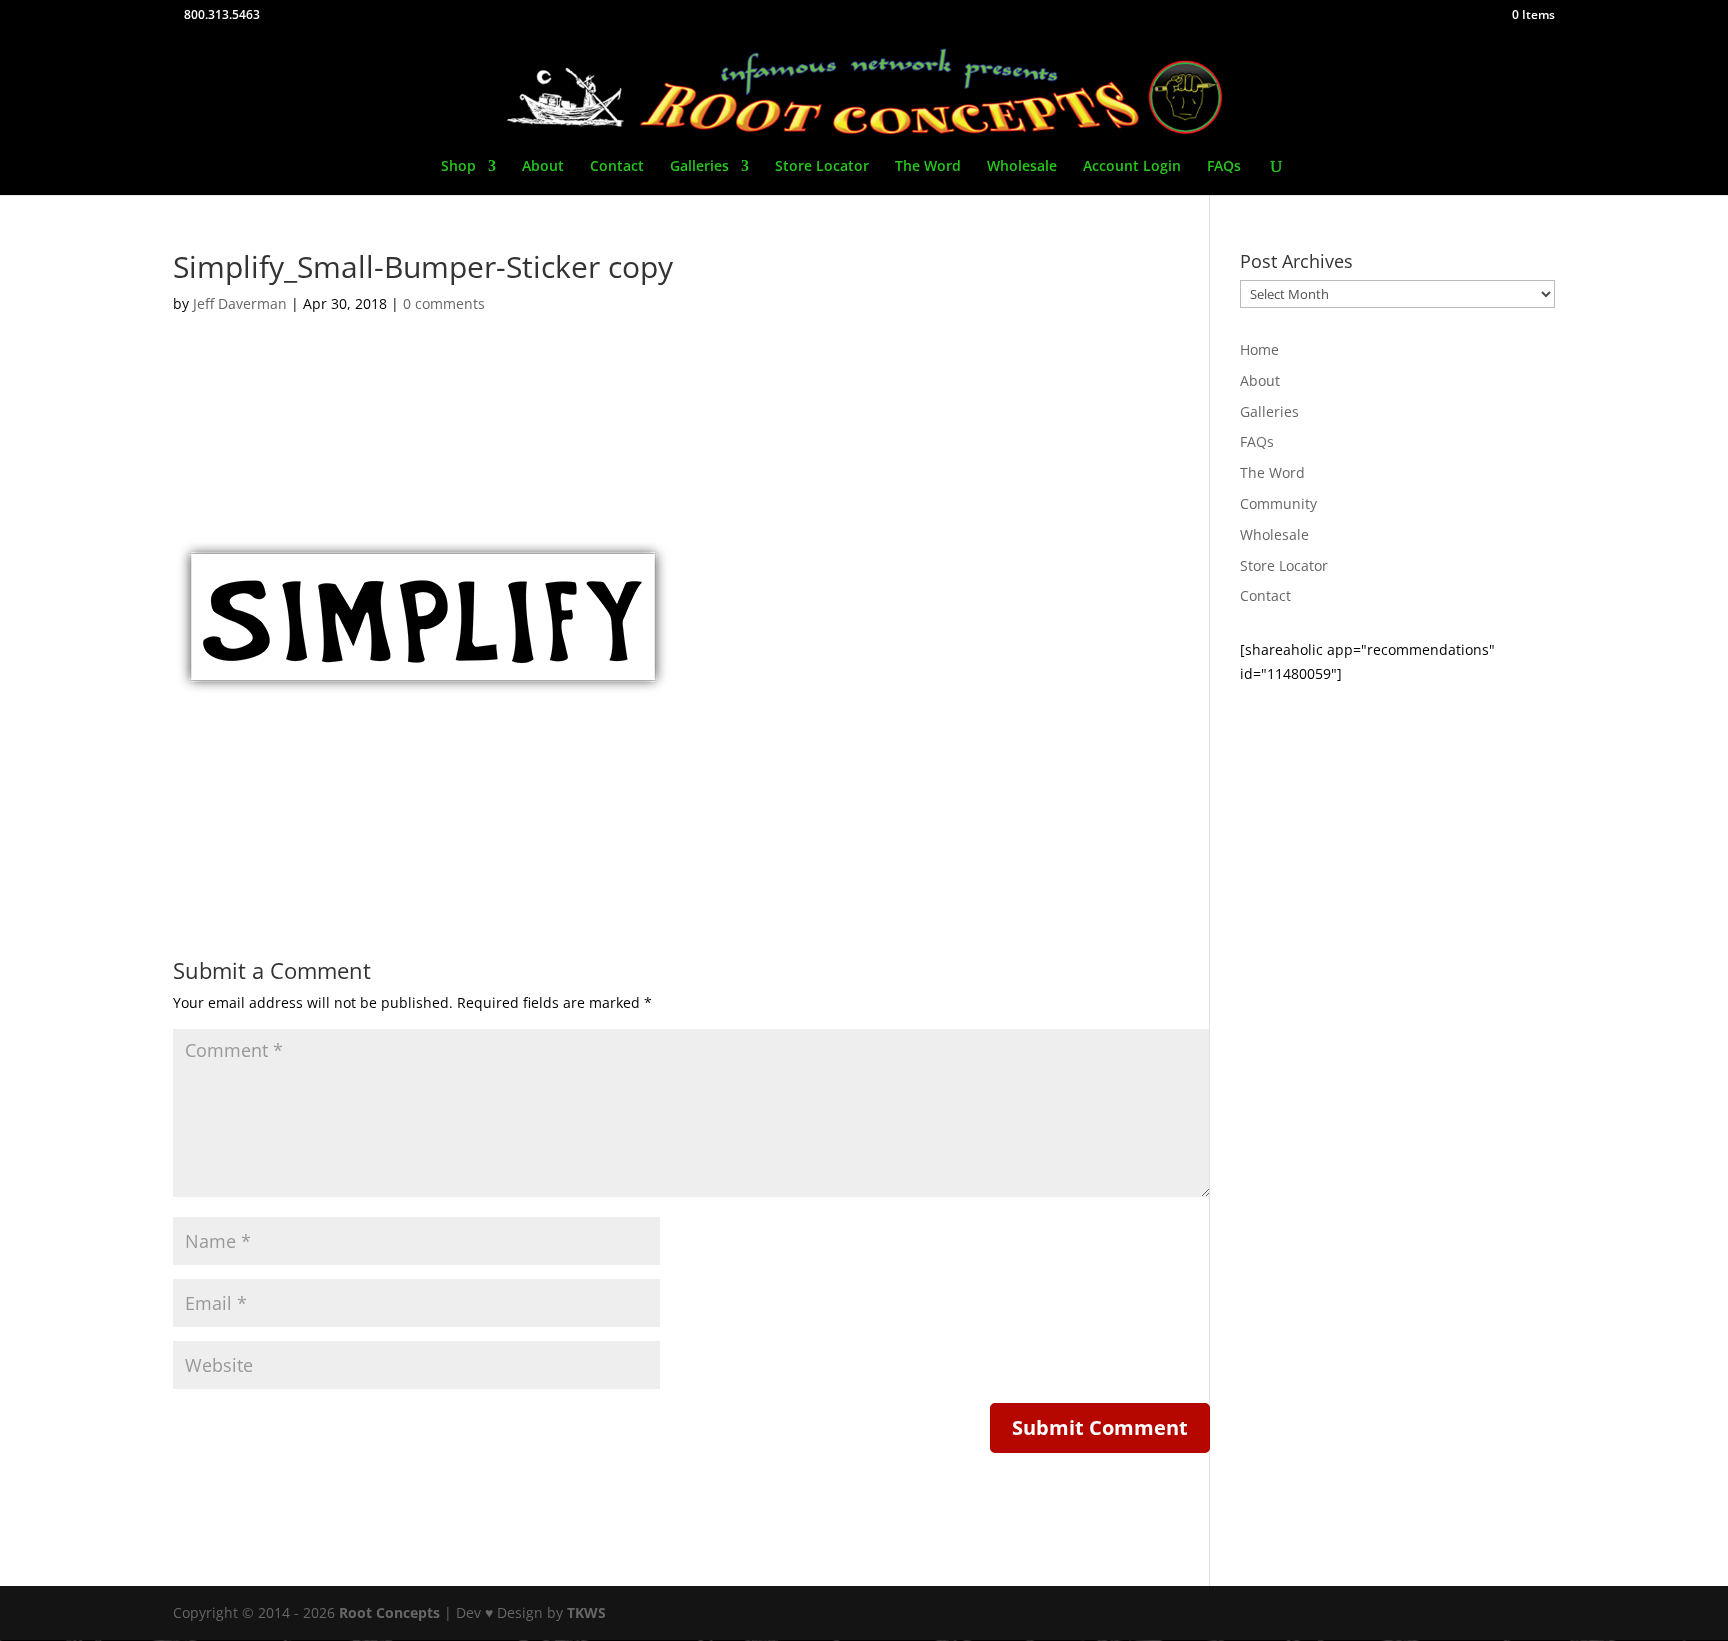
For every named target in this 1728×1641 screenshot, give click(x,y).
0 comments (444, 303)
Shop (458, 167)
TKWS (586, 1612)
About (543, 167)
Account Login (1132, 167)
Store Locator (822, 167)
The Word (928, 167)
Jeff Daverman (240, 303)
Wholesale (1022, 167)
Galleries (699, 167)
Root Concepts (389, 1612)
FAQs (1224, 167)
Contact (617, 167)
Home (1259, 349)
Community (1278, 503)
